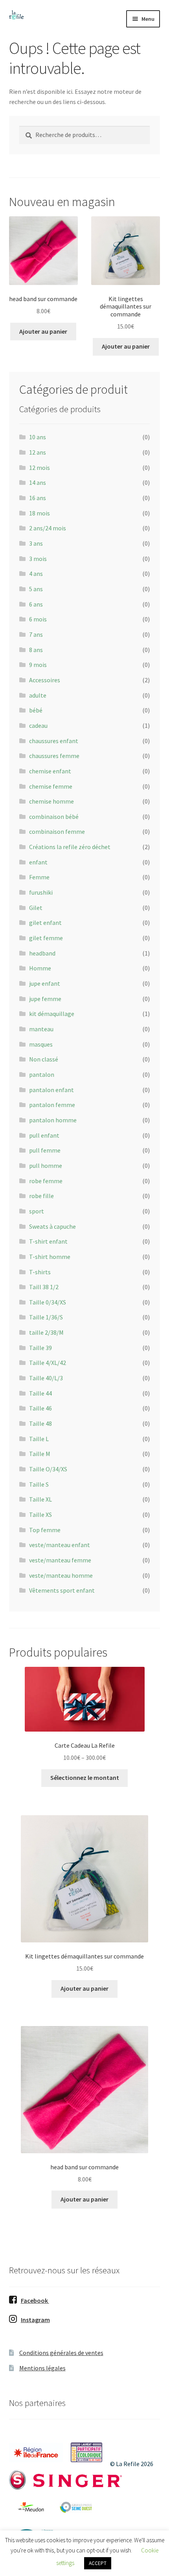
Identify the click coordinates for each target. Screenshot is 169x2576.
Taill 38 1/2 (44, 1287)
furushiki (41, 892)
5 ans (36, 589)
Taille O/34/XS (48, 1469)
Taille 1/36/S (46, 1317)
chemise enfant (50, 771)
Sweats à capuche (52, 1226)
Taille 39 (40, 1348)
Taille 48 (40, 1423)
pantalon (42, 1074)
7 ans (36, 634)
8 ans (36, 650)
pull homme (46, 1166)
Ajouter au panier (43, 331)
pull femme (45, 1150)
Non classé (44, 1059)
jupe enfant (45, 983)
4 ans (36, 574)
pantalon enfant (51, 1090)
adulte (38, 695)
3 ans (36, 543)
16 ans (38, 498)
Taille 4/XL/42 (48, 1363)
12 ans (38, 452)
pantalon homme (53, 1120)
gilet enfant (45, 923)
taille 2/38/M (46, 1332)
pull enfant (44, 1135)
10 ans (38, 437)
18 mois (39, 513)
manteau (41, 1029)
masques (41, 1044)
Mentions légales (42, 2368)
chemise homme (51, 801)
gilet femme (46, 938)
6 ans (36, 604)
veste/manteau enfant (60, 1545)
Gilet (36, 908)
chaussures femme (54, 756)
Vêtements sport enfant (62, 1590)
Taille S (39, 1484)
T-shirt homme (50, 1257)
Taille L (39, 1439)
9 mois (38, 665)
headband (42, 953)
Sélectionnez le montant (85, 1778)
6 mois (38, 619)
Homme (40, 968)
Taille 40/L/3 (46, 1378)
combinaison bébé (54, 817)
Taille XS (40, 1515)
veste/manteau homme (61, 1575)
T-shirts (40, 1272)
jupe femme (45, 999)
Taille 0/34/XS (48, 1302)
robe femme (46, 1181)
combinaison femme (57, 831)
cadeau (38, 725)
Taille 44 (40, 1393)
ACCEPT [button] (98, 2563)
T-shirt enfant (48, 1241)
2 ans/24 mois (48, 528)
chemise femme (51, 786)
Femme (39, 877)
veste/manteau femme (60, 1560)
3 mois (38, 559)
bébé (36, 710)
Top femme (45, 1530)
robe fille (41, 1196)
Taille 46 (40, 1408)
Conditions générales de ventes (61, 2353)
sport (37, 1211)
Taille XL (40, 1499)
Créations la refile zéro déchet (70, 847)
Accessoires (45, 680)
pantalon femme (52, 1105)
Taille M (40, 1454)
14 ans (38, 482)
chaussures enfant (54, 741)
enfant (38, 862)
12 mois (39, 468)
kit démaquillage (52, 1014)
